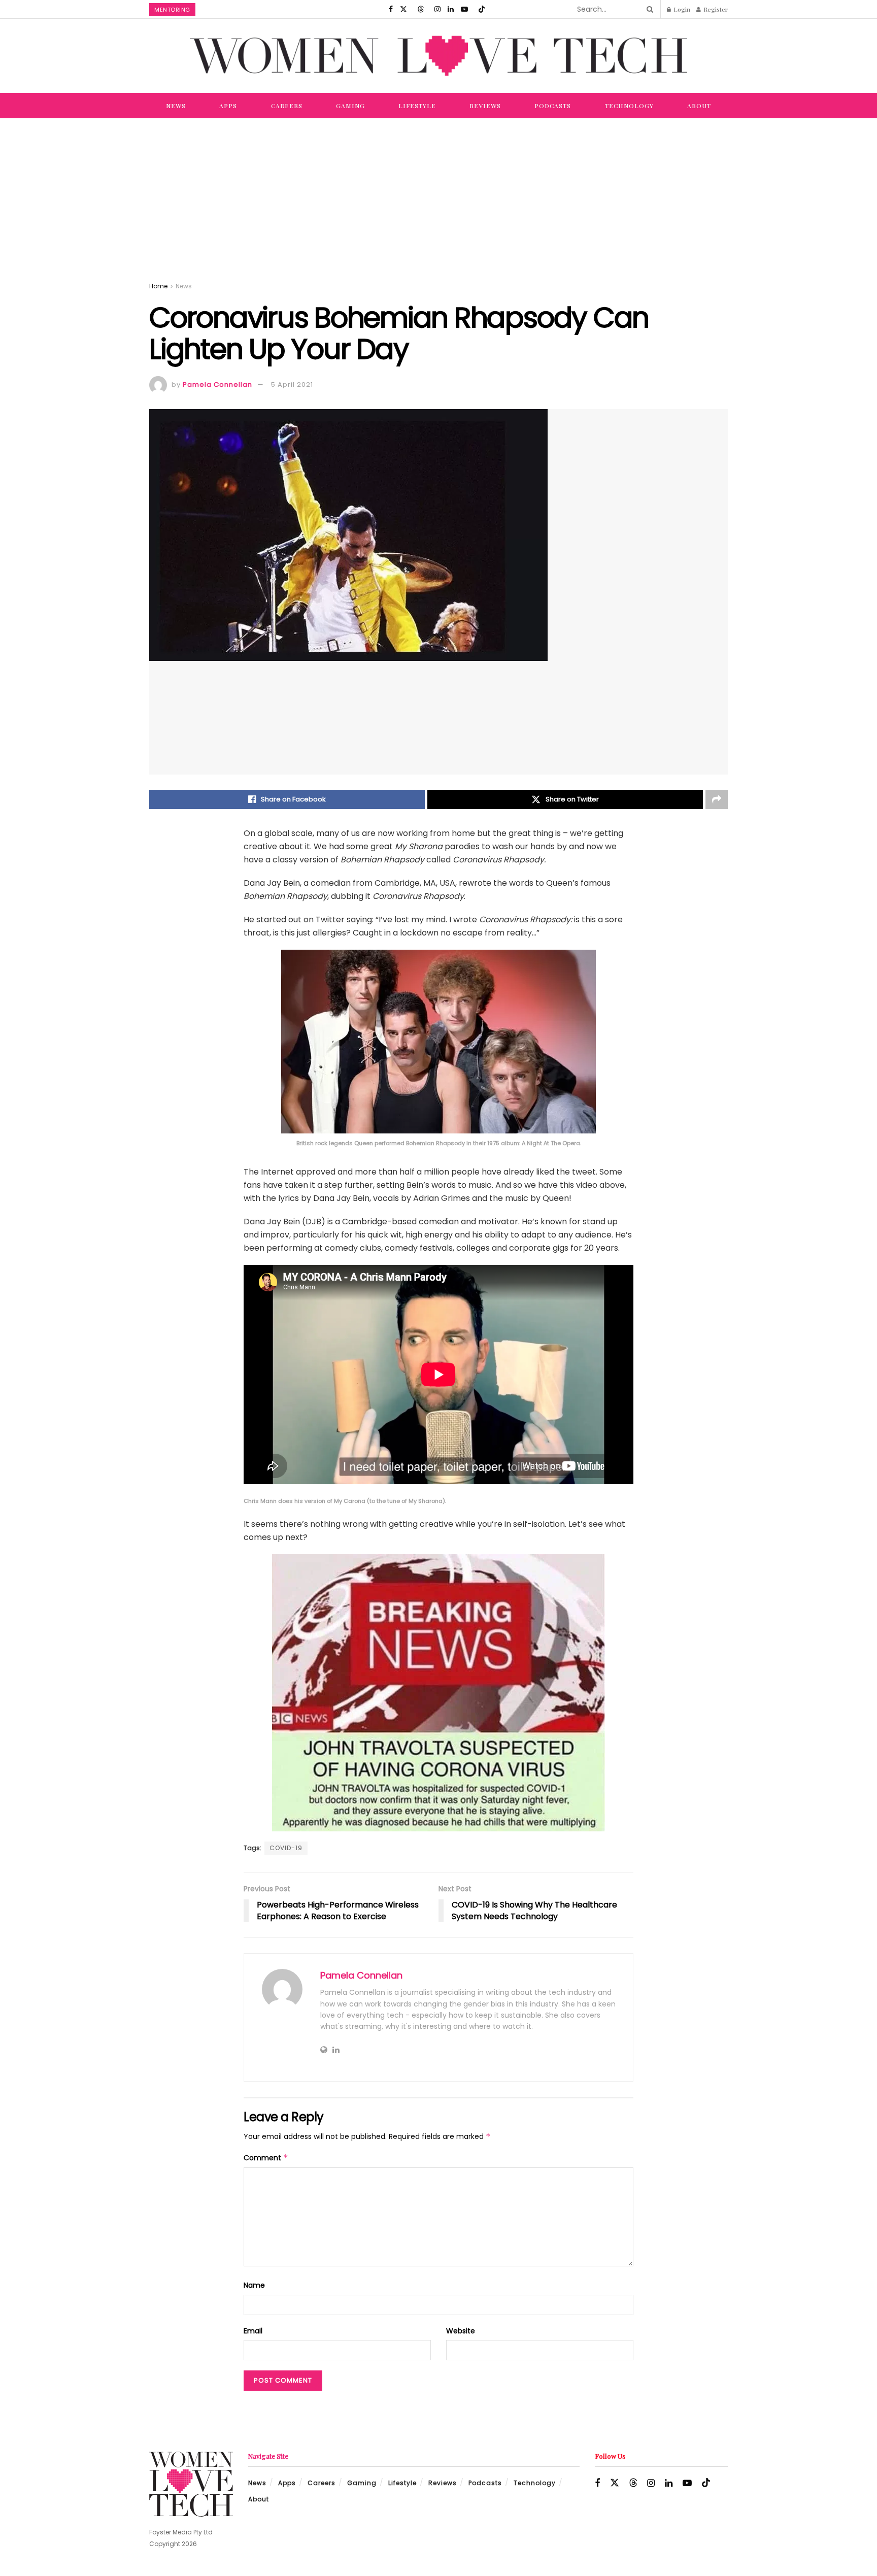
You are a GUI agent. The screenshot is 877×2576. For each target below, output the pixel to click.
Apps (228, 106)
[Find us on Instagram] (437, 9)
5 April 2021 (292, 384)
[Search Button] (648, 9)
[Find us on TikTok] (482, 9)
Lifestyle (417, 106)
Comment (266, 2158)
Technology (629, 106)
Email (253, 2331)
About (699, 106)
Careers (287, 106)
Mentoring (172, 10)
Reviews (485, 106)
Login (681, 9)
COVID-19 (286, 1848)
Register (715, 9)
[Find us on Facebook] (391, 9)
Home (158, 286)
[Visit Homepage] (438, 56)
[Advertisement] (438, 194)
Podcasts (553, 106)
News (176, 106)
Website (461, 2331)
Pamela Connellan (217, 384)
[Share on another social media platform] (717, 799)
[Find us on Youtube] (464, 9)
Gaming (350, 106)
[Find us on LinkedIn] (451, 9)
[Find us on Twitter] (403, 9)
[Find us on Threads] (421, 9)
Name (254, 2285)
